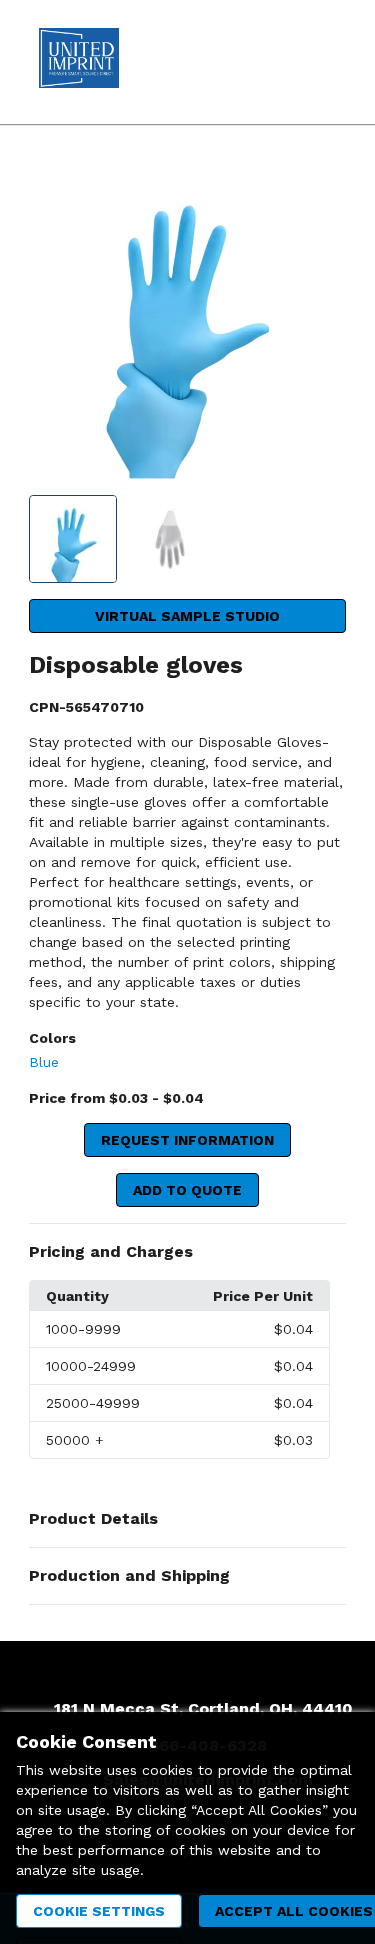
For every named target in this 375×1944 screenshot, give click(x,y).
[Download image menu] (321, 187)
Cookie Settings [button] (99, 1911)
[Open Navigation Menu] (320, 62)
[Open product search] (280, 62)
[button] (187, 1252)
